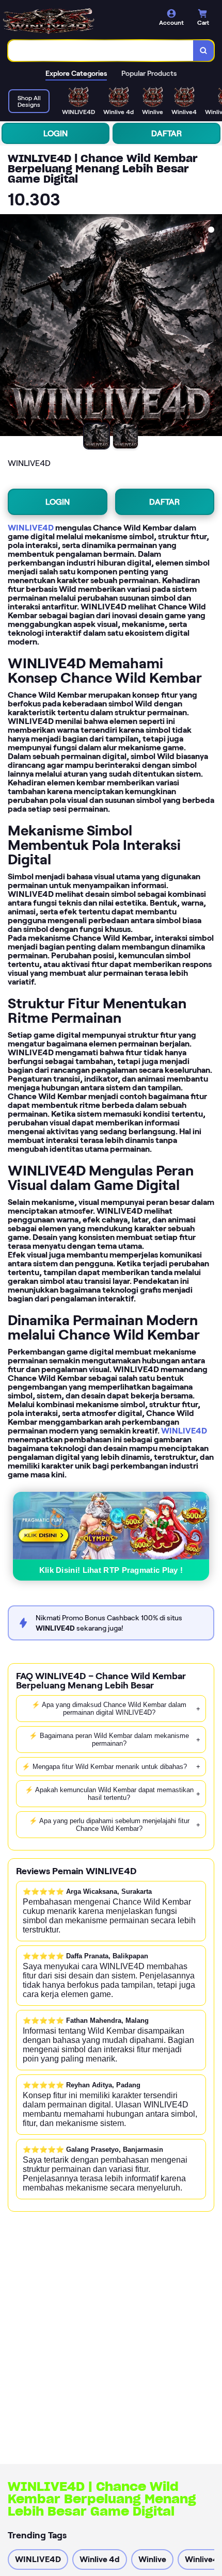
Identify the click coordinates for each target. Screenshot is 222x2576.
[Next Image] (214, 327)
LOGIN (55, 133)
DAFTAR (166, 133)
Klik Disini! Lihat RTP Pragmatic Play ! (111, 1570)
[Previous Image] (8, 327)
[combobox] (101, 51)
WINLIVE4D (31, 528)
